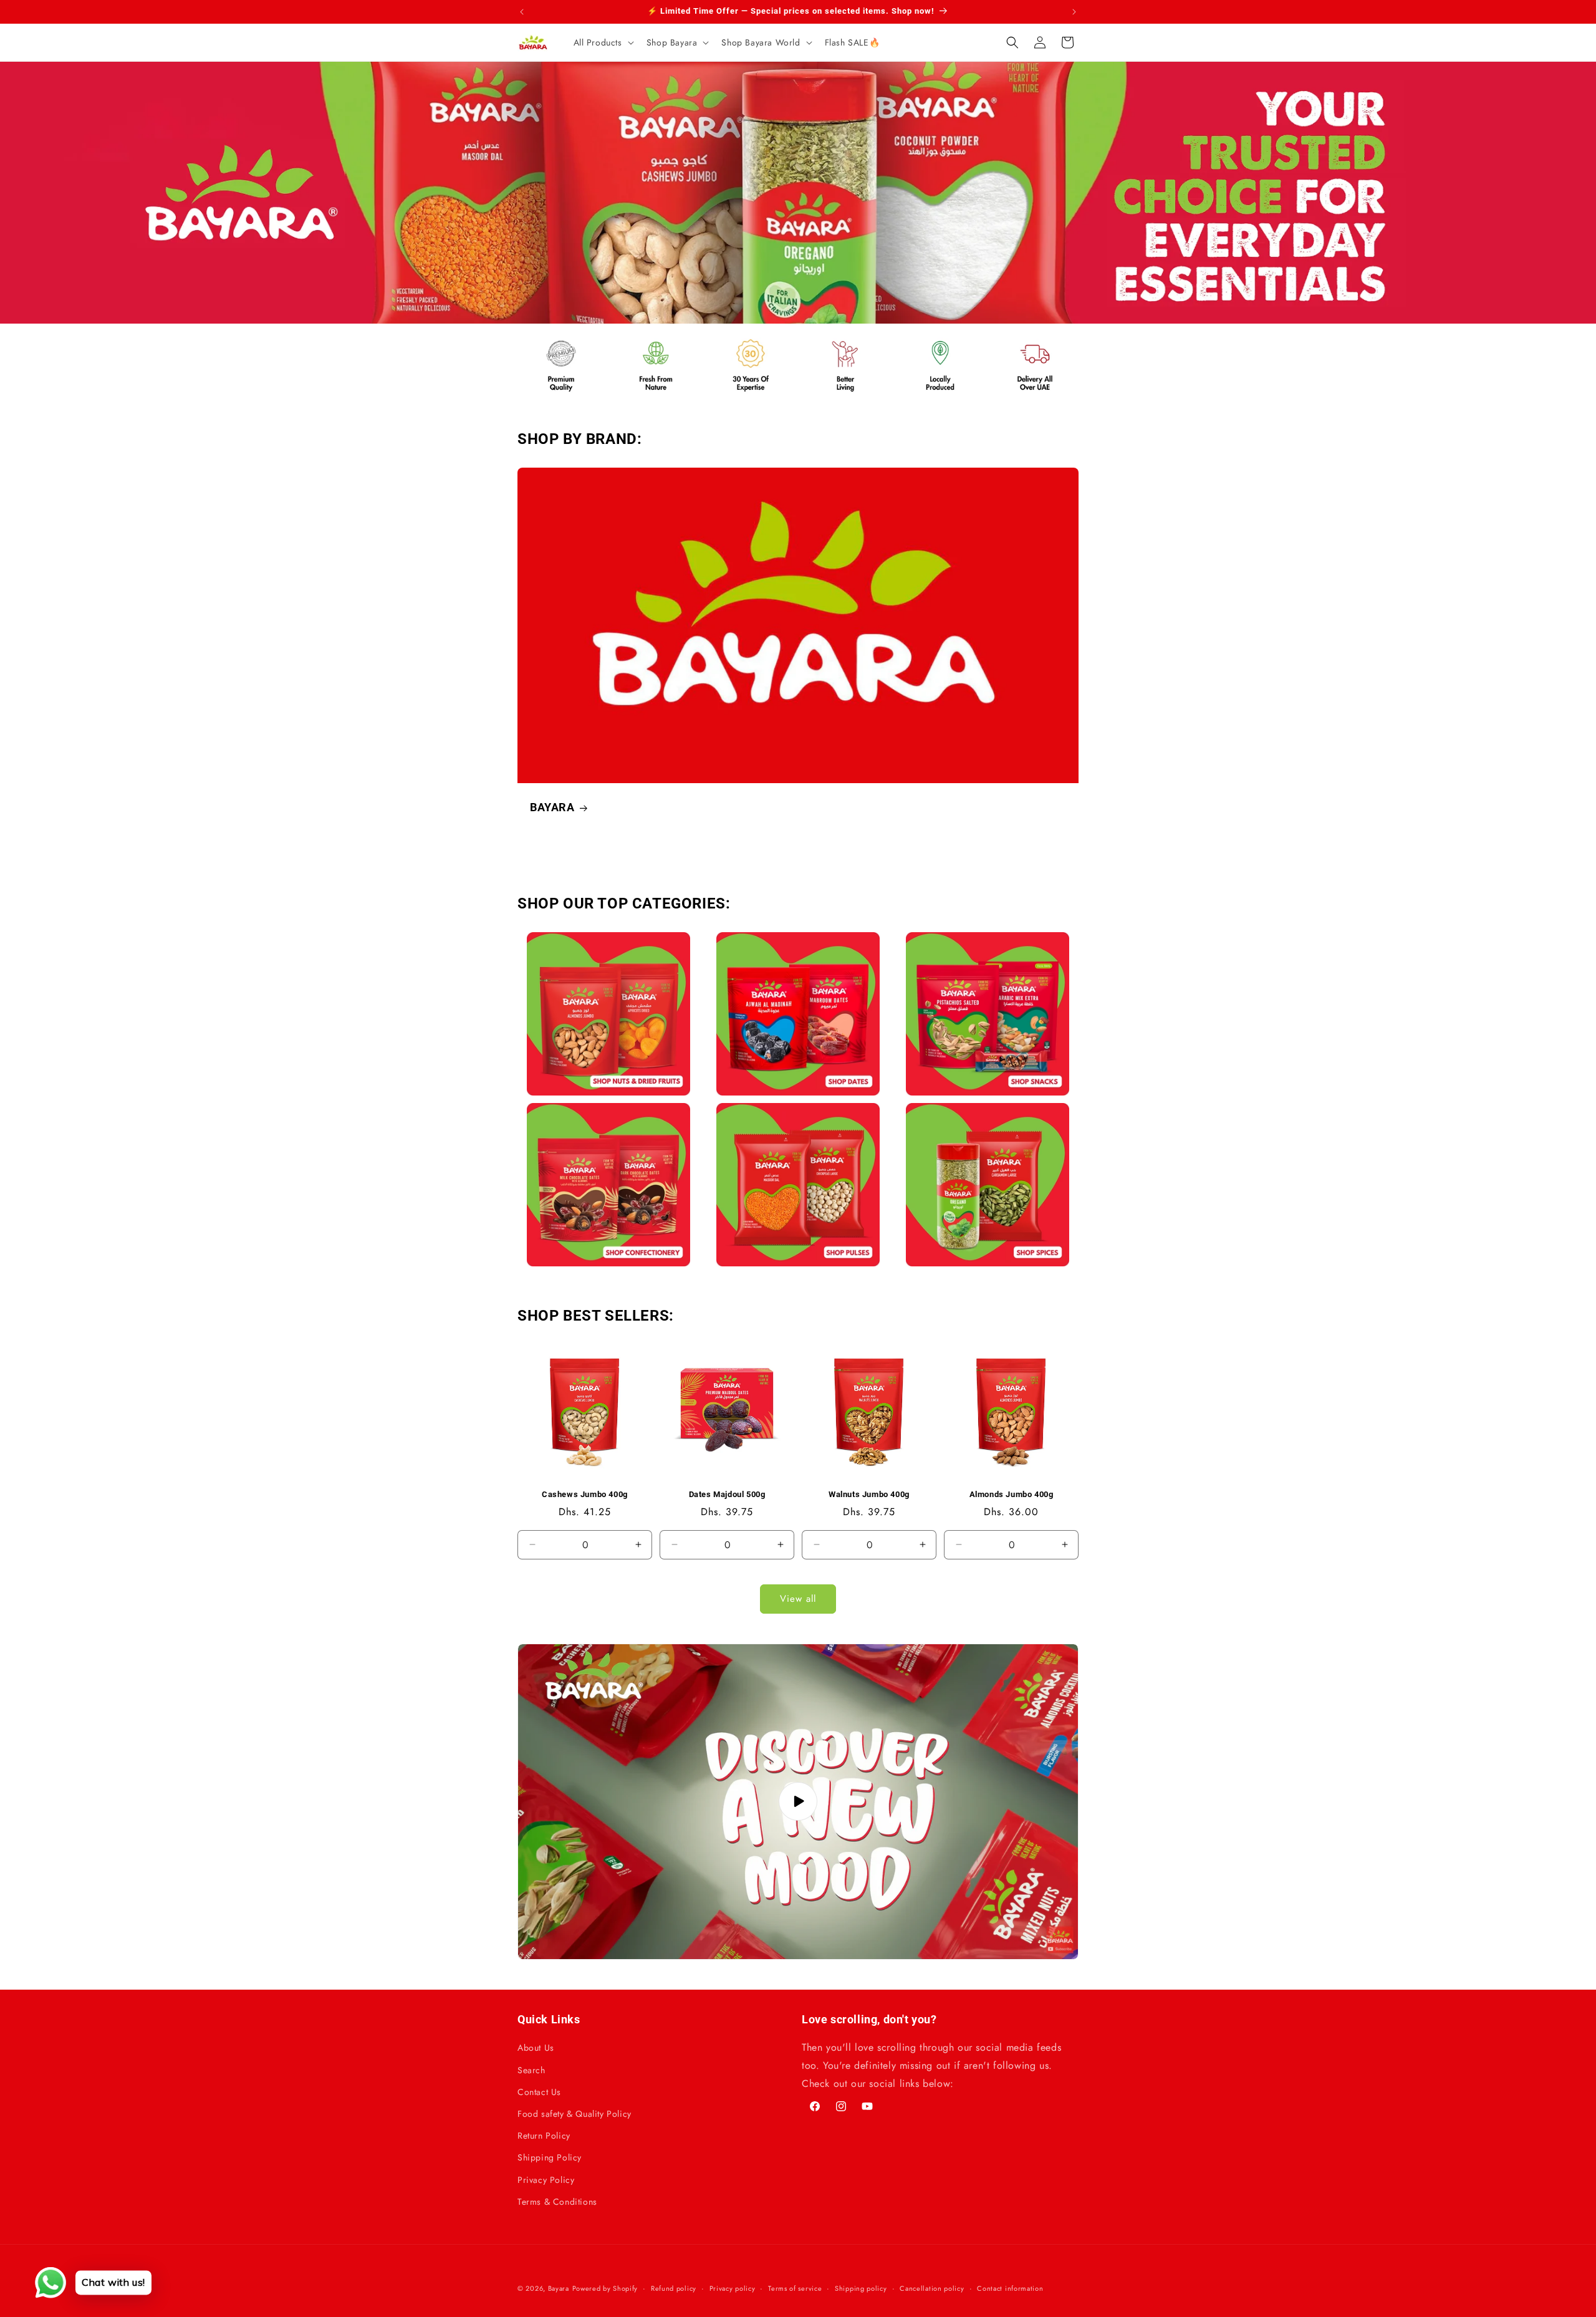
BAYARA (552, 807)
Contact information (1010, 2288)
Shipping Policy (550, 2157)
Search (531, 2070)
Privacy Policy (546, 2180)
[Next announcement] (1074, 12)
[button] (603, 42)
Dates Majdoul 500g (727, 1494)
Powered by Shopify (605, 2288)
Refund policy (674, 2288)
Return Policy (544, 2136)
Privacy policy (733, 2288)
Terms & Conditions (557, 2202)
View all (798, 1599)
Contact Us (539, 2092)
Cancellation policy (932, 2288)
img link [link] (545, 340)
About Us (536, 2048)
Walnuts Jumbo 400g (869, 1494)
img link (608, 941)
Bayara (559, 2288)
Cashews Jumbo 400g (585, 1494)
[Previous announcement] (522, 12)
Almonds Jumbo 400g (1012, 1494)
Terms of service (795, 2288)
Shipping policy (861, 2288)
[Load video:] (798, 1802)
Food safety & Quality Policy (574, 2114)
